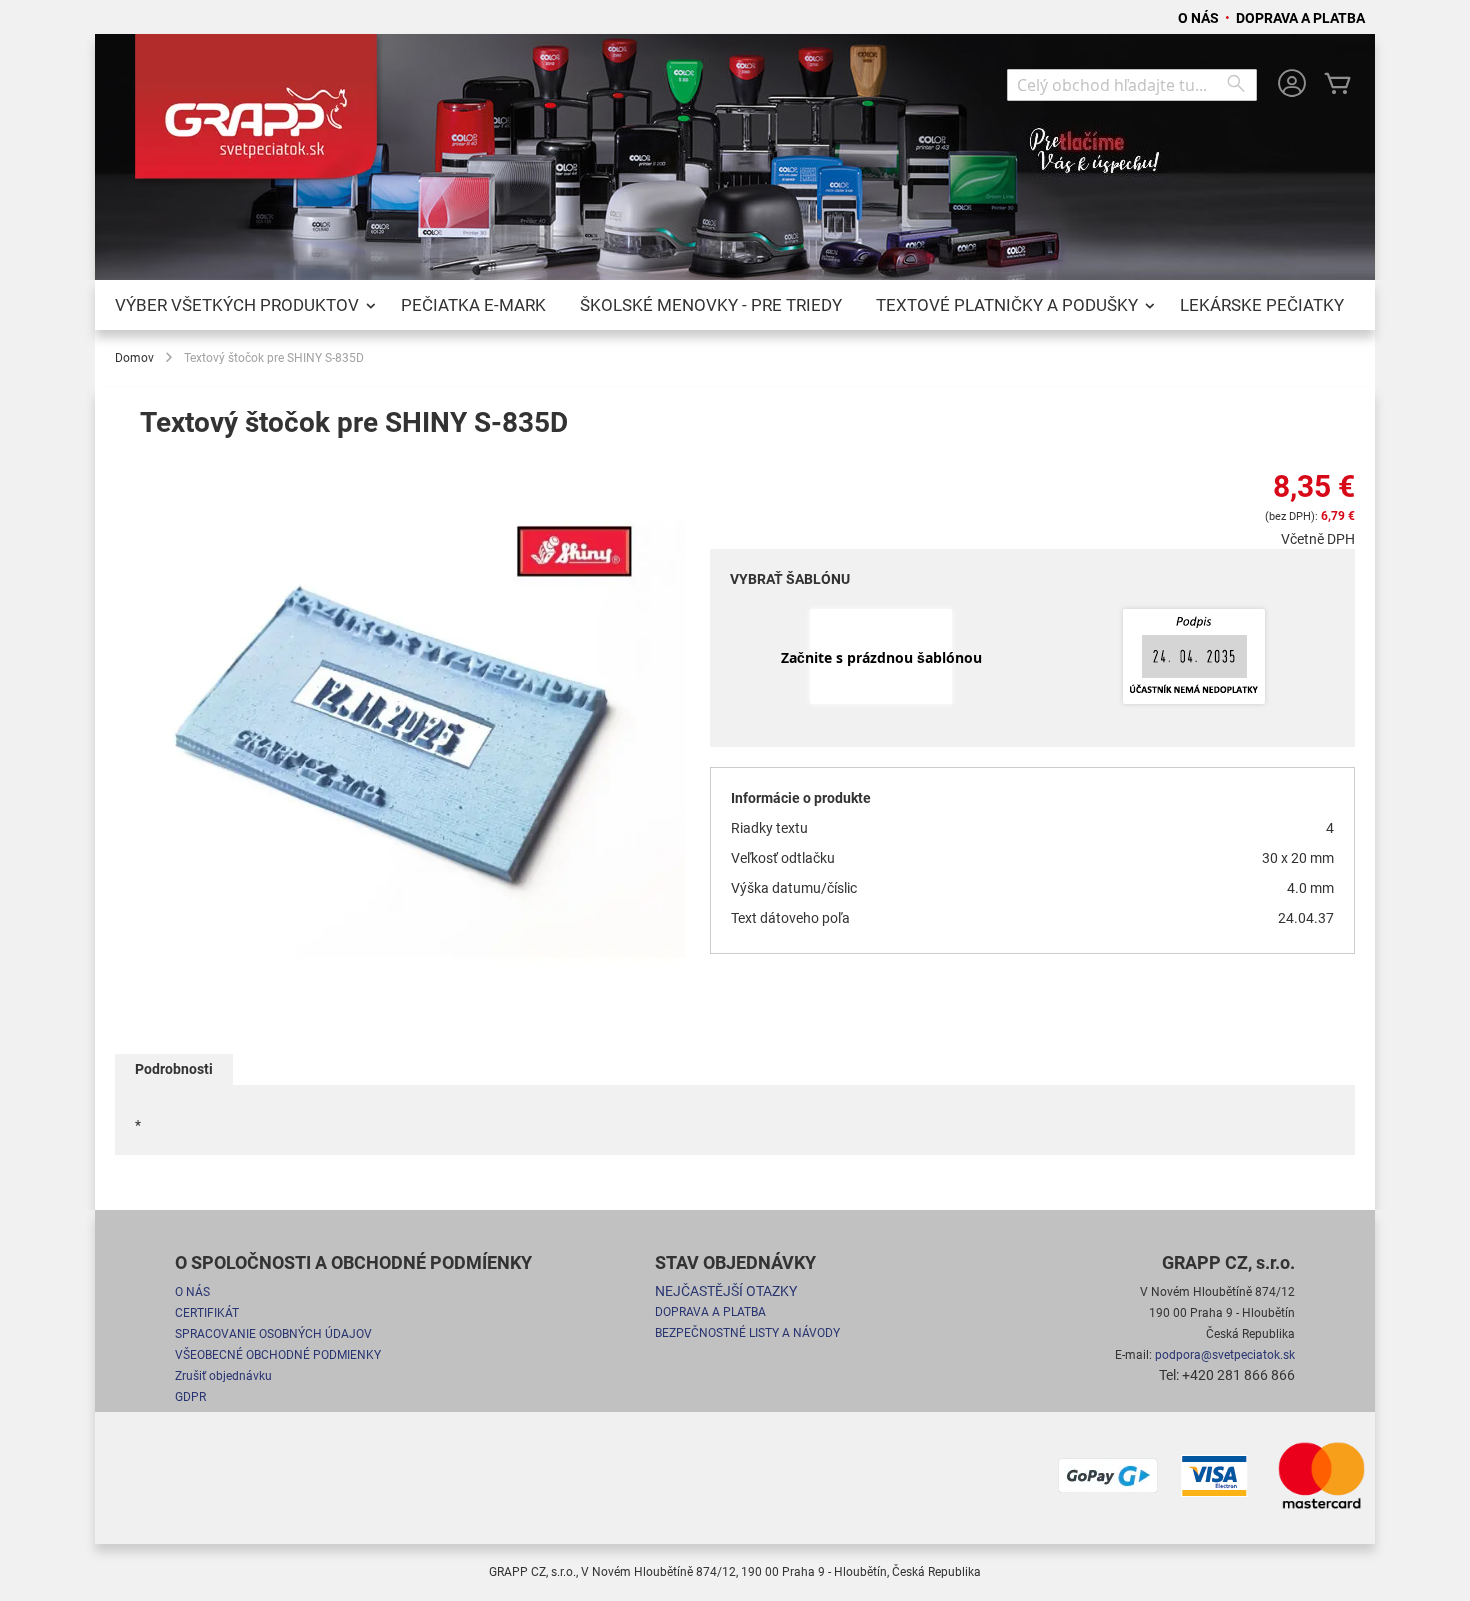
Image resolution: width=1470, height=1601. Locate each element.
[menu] (735, 305)
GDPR (190, 1397)
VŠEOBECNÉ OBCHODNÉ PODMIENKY (278, 1355)
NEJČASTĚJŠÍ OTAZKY (726, 1291)
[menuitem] (241, 305)
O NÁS (1200, 18)
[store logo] (260, 114)
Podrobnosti (174, 1069)
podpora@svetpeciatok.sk (1225, 1355)
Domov (134, 358)
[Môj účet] (1292, 85)
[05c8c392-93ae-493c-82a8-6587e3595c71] (1194, 658)
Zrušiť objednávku (223, 1376)
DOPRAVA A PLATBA (1300, 18)
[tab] (174, 1069)
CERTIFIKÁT (207, 1313)
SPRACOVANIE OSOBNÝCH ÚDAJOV (273, 1334)
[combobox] (1132, 85)
